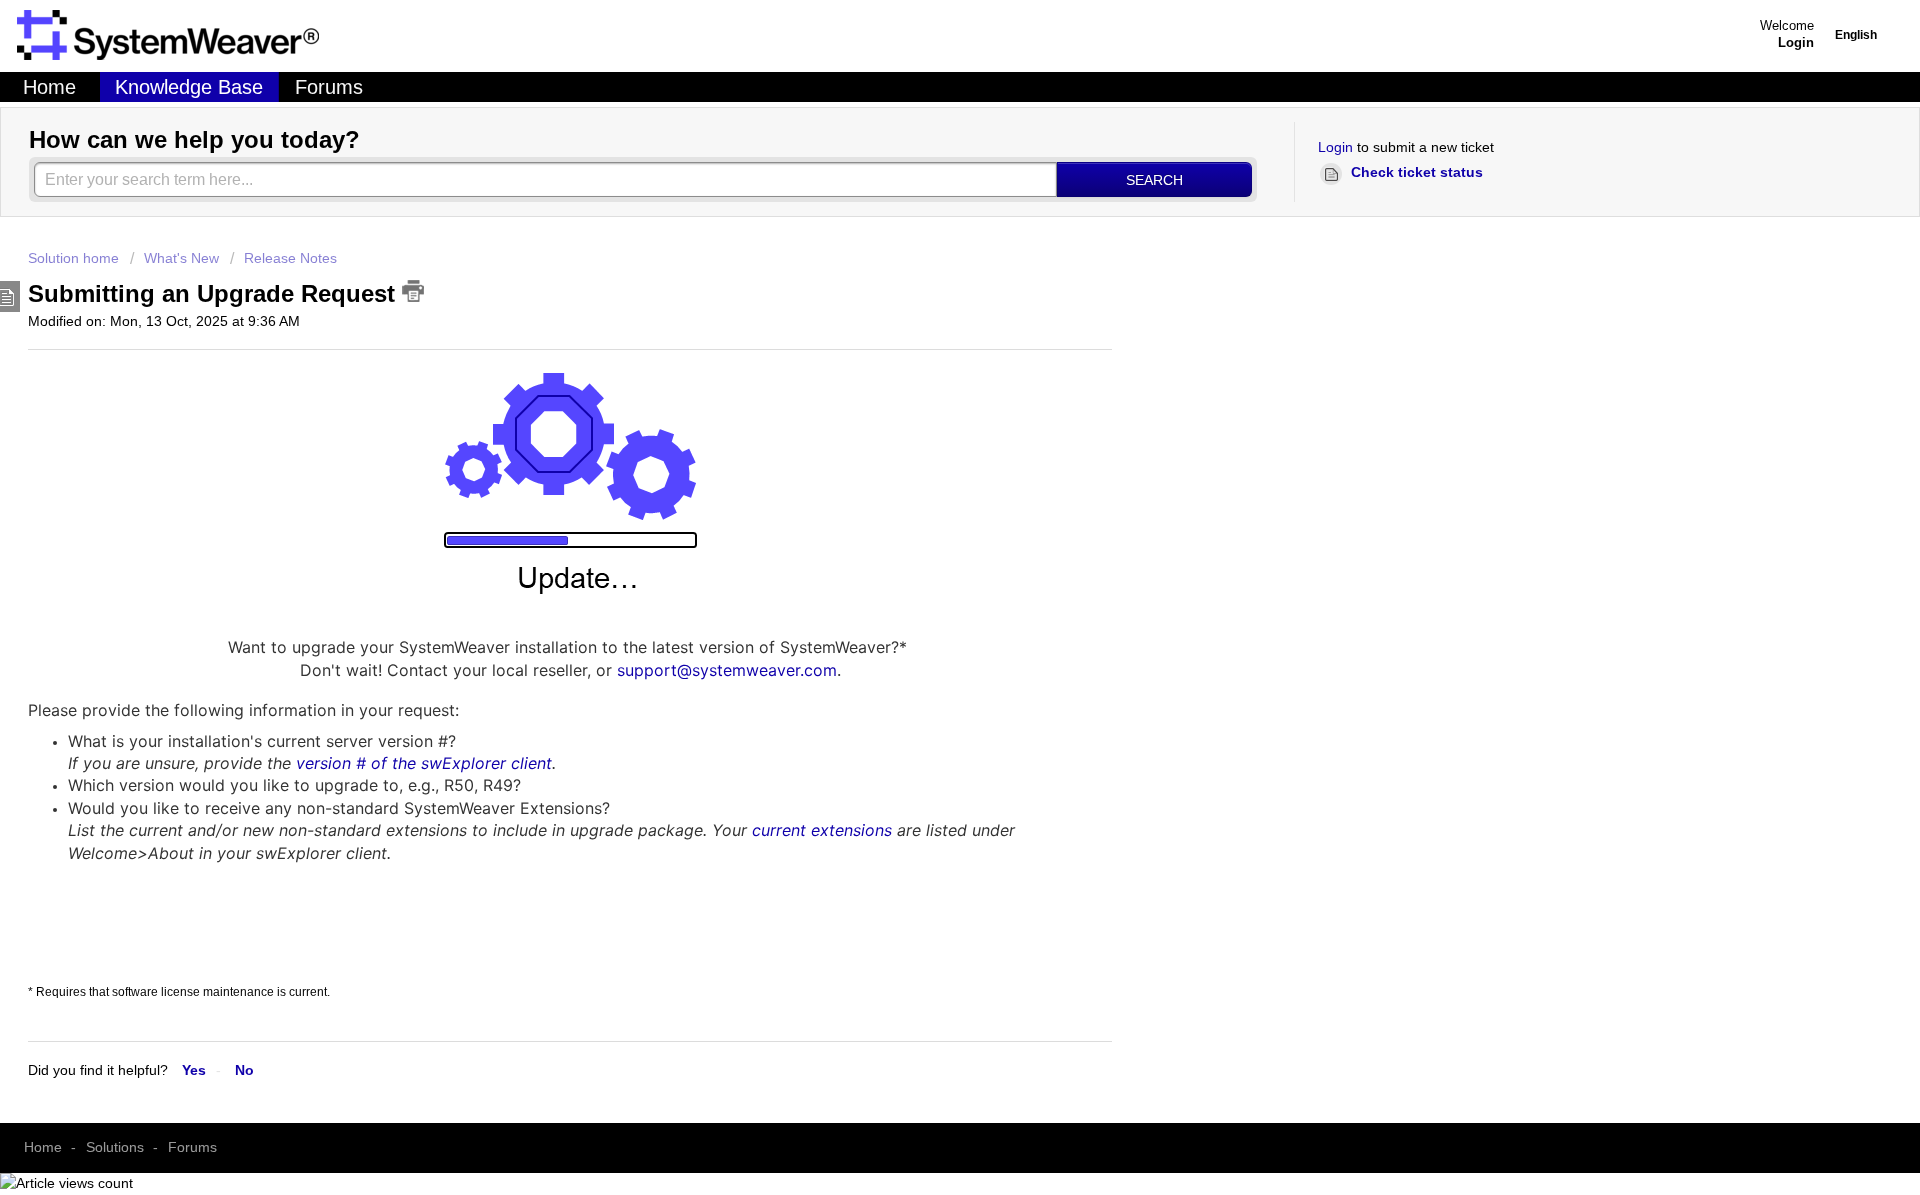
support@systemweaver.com (727, 670)
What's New (181, 258)
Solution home (75, 258)
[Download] (533, 403)
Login (1335, 147)
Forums (329, 87)
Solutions (115, 1147)
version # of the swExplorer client (424, 763)
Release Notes (290, 258)
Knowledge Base (189, 87)
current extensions (822, 830)
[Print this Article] (413, 291)
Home (49, 87)
